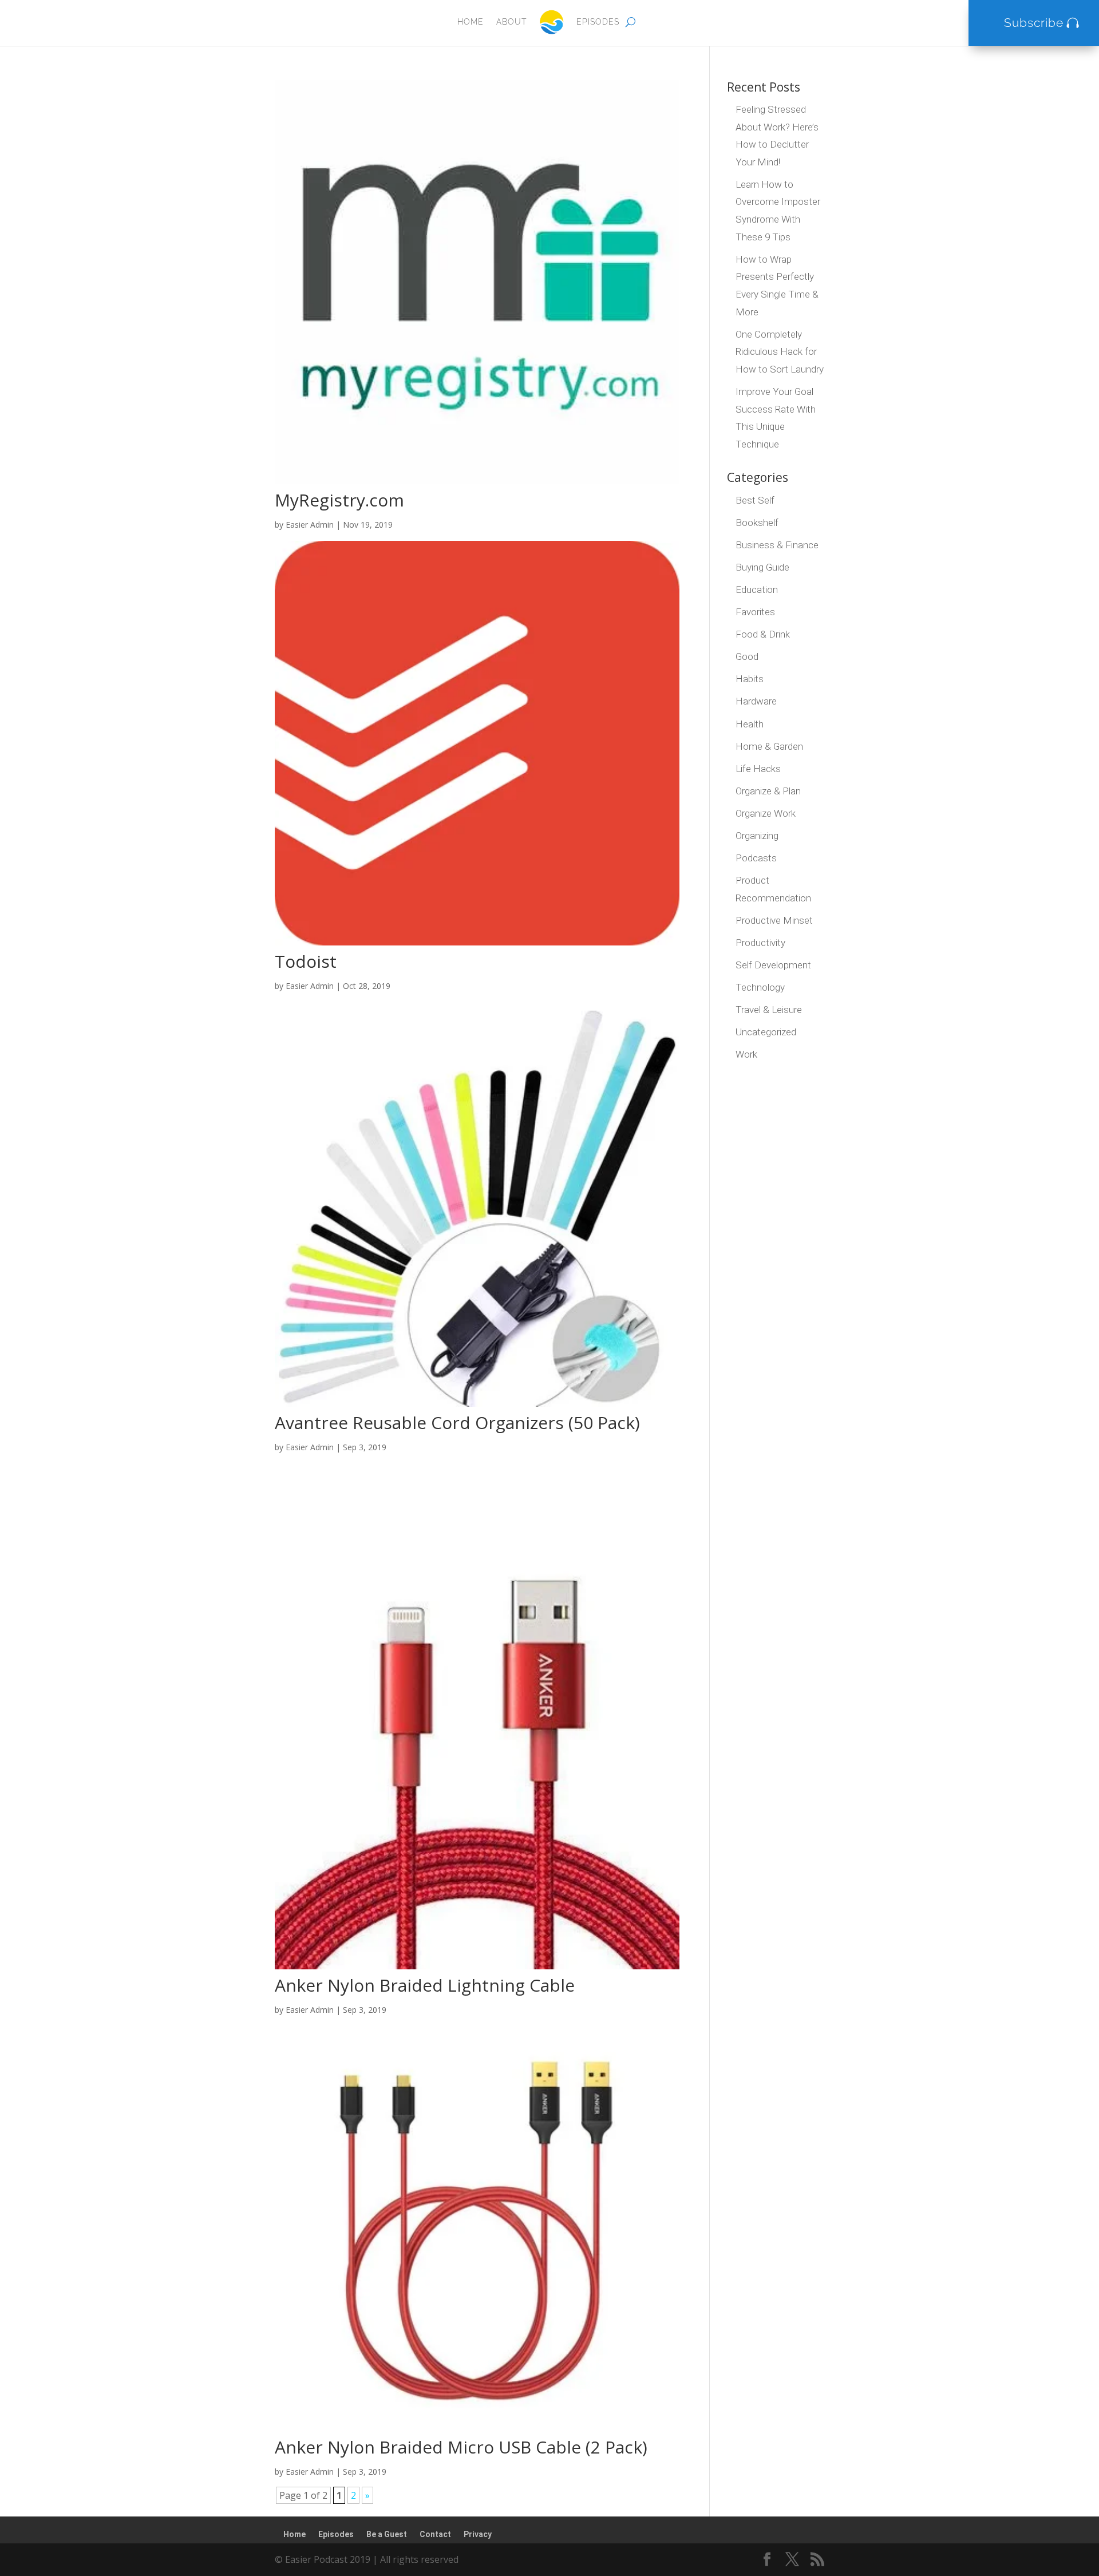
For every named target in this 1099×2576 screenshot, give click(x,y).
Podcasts (756, 858)
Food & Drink (763, 634)
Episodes (598, 22)
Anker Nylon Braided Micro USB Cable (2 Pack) (461, 2447)
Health (750, 724)
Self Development (773, 965)
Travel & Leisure (769, 1010)
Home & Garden (769, 746)
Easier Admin (310, 525)
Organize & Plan (768, 791)
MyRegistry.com (339, 500)
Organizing (757, 836)
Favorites (755, 612)
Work (746, 1054)
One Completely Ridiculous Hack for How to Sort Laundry (780, 352)
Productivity (760, 943)
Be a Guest (387, 2534)
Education (757, 589)
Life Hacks (758, 769)
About (511, 22)
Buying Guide (762, 567)
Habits (750, 679)
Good (747, 656)
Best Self (755, 500)
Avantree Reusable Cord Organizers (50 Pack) (457, 1422)
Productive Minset (774, 920)
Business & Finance (777, 545)
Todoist (306, 961)
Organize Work (766, 813)
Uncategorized (766, 1032)
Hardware (756, 701)
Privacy (478, 2534)
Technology (760, 987)
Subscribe (1034, 23)
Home (471, 22)
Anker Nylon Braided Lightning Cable (425, 1985)
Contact (435, 2534)
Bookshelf (757, 523)
